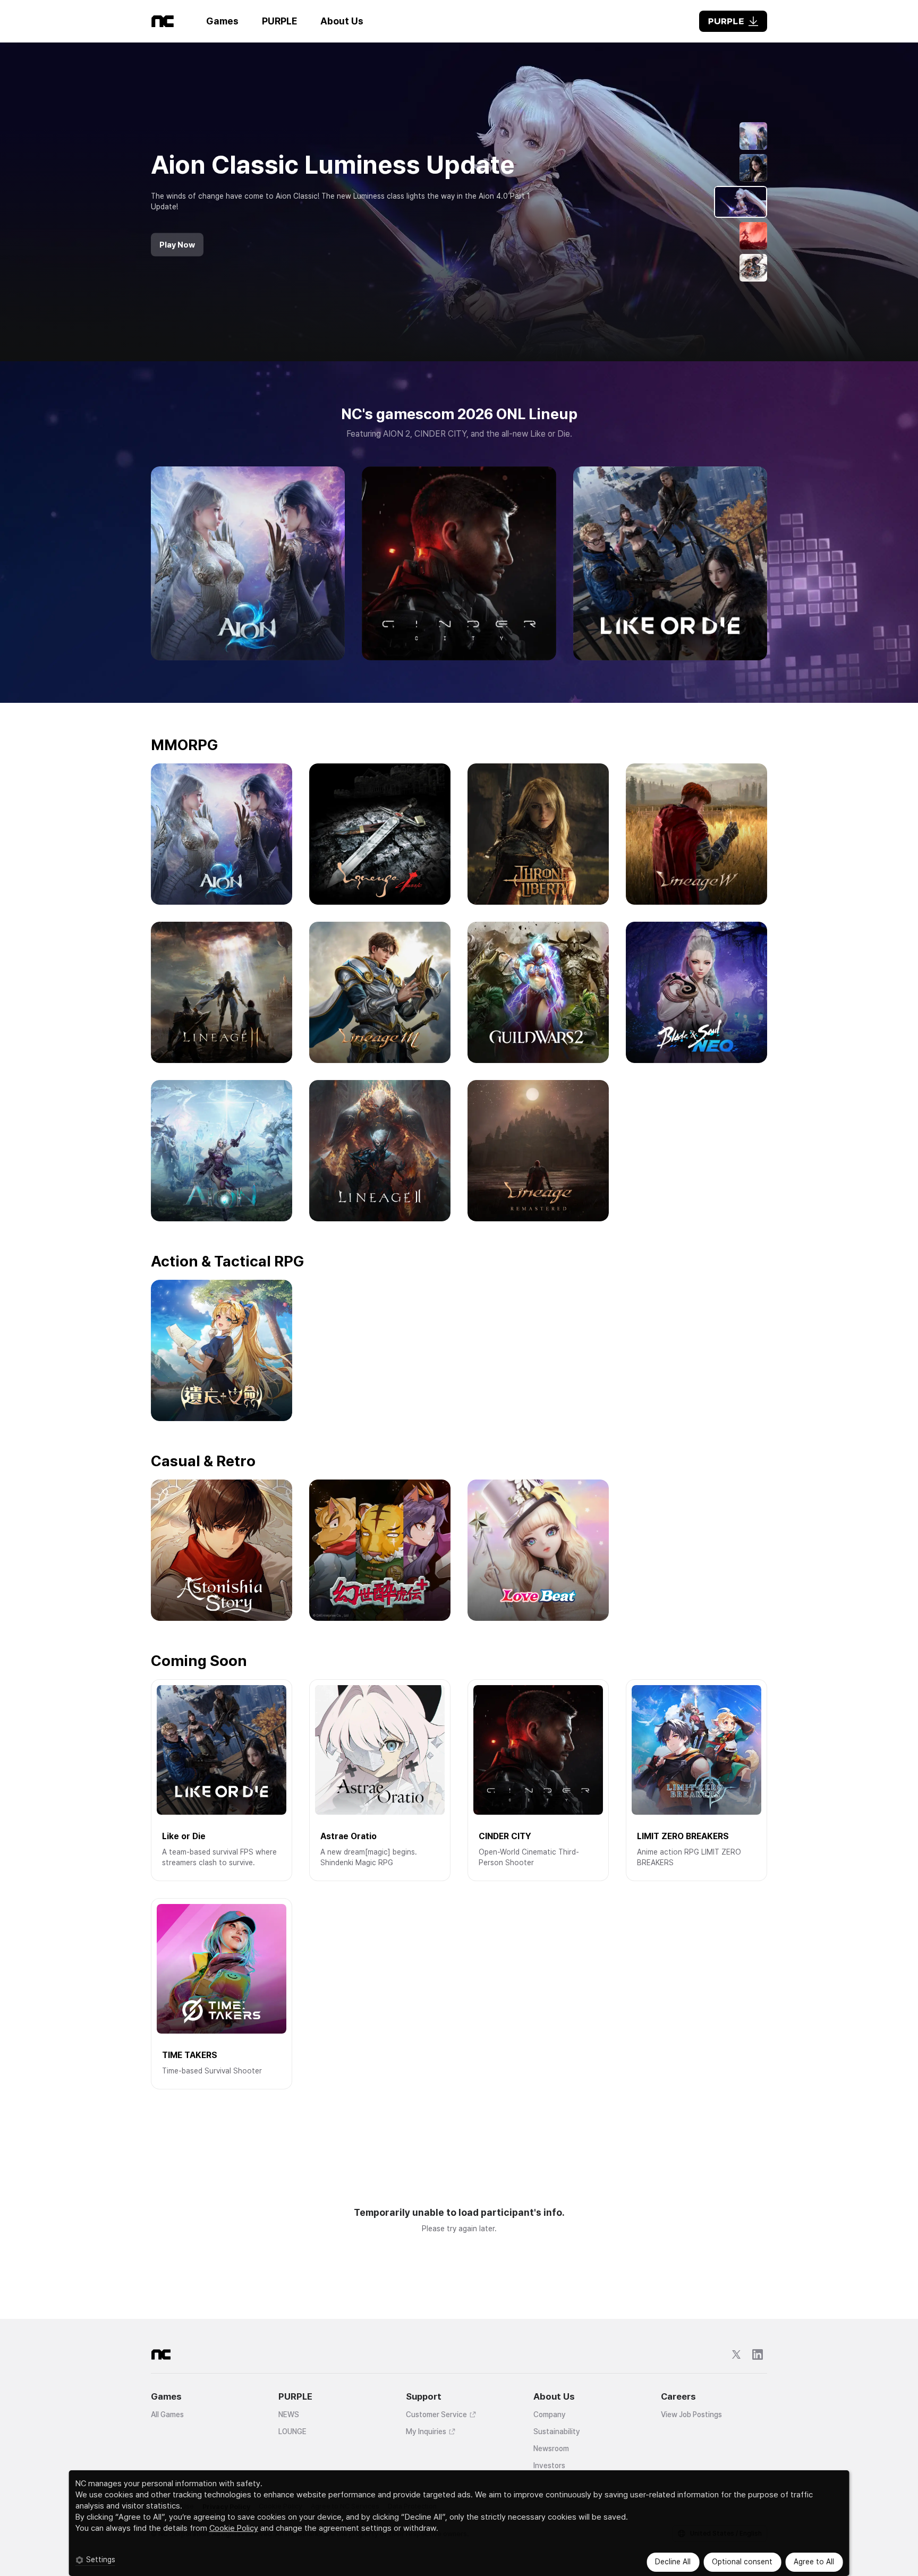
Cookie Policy (234, 2528)
